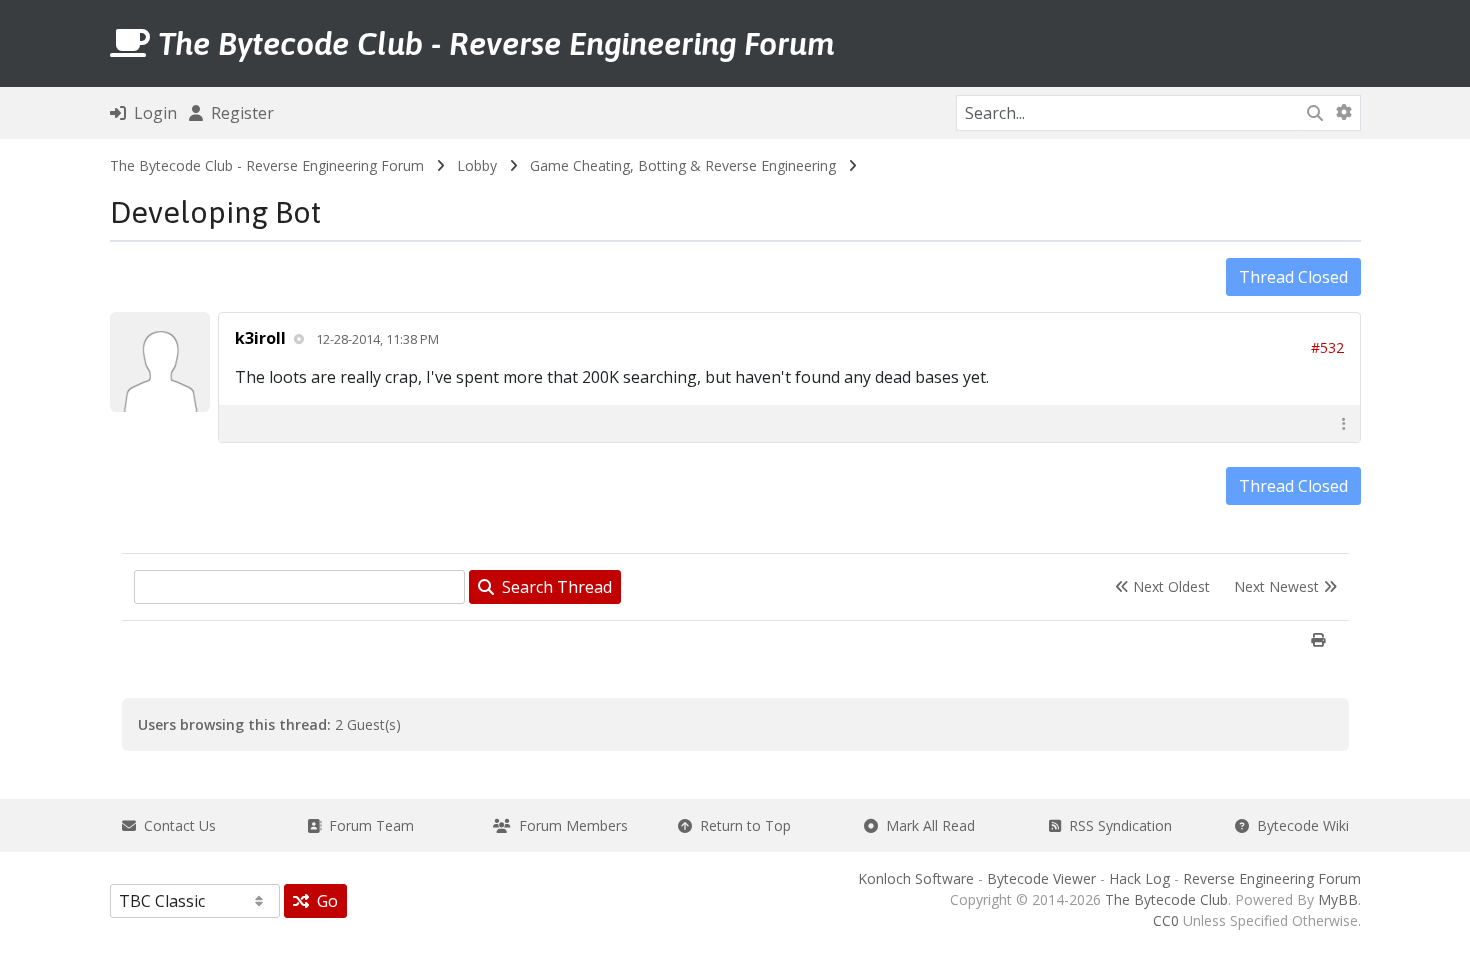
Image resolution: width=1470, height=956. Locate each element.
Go (323, 901)
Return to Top (741, 825)
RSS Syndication (1116, 825)
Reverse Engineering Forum (1272, 878)
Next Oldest (1169, 586)
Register (238, 113)
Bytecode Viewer (1041, 878)
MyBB (1338, 899)
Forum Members (569, 825)
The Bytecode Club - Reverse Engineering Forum (267, 165)
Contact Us (176, 825)
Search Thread (553, 587)
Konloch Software (916, 878)
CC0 (1166, 920)
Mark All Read (926, 825)
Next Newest (1278, 586)
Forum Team (367, 825)
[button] (1344, 423)
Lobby (477, 165)
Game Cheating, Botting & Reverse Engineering (683, 165)
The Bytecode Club (1166, 899)
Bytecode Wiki (1299, 825)
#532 (1327, 347)
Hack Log (1139, 878)
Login (151, 113)
